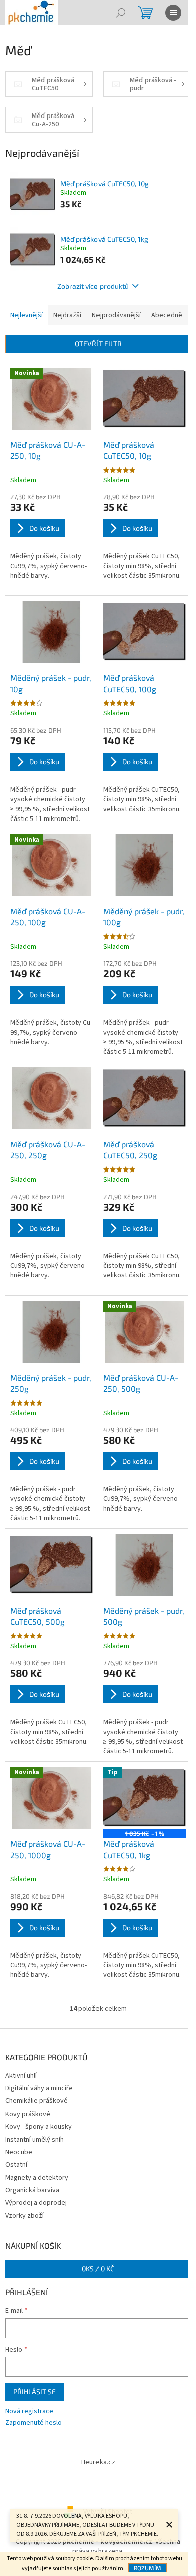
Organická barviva (32, 2190)
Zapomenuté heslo (33, 2423)
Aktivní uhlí (21, 2076)
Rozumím (148, 2568)
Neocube (19, 2152)
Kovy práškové (28, 2114)
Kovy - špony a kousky (38, 2127)
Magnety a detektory (37, 2178)
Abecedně (167, 315)
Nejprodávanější (116, 315)
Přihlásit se (34, 2391)
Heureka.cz (98, 2462)
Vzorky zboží (24, 2216)
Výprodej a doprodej (36, 2203)
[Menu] (173, 13)
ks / (98, 2268)
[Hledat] (121, 13)
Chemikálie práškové (36, 2101)
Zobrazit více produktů (93, 286)
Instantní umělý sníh (34, 2140)
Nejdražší (67, 315)
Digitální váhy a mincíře (39, 2088)
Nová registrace (29, 2412)
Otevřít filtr (98, 344)
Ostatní (16, 2165)
